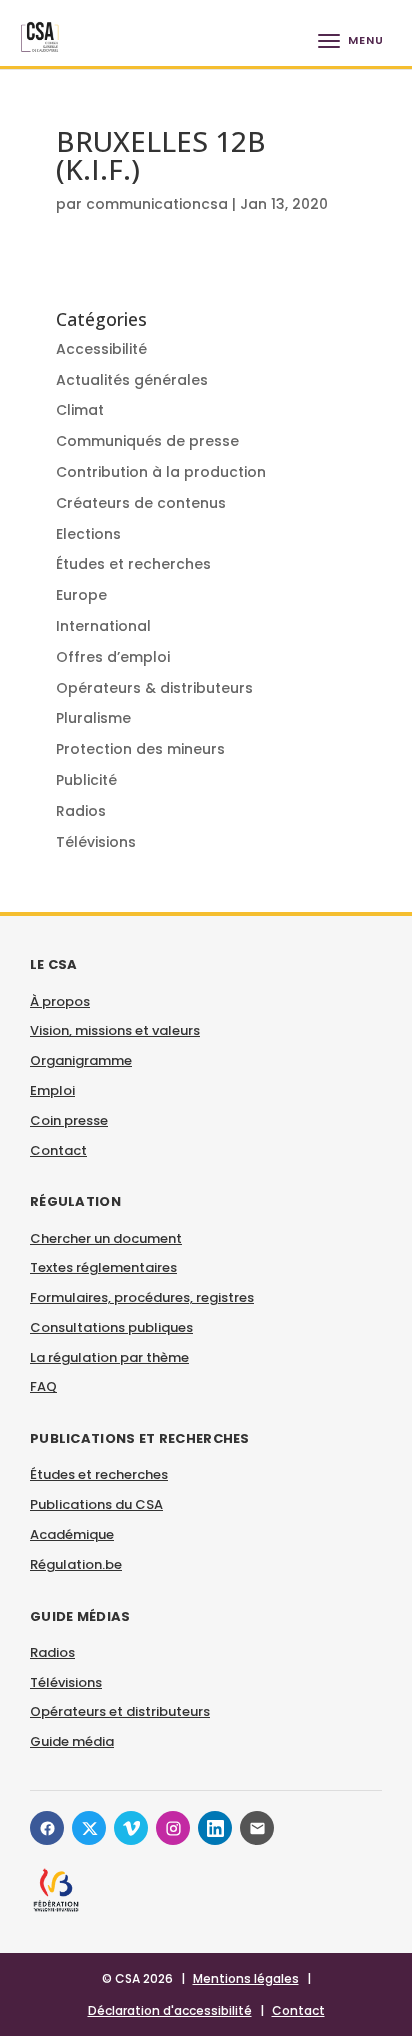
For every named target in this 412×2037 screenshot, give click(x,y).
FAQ (43, 1386)
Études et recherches (133, 564)
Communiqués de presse (147, 441)
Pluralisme (93, 718)
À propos (60, 1001)
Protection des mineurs (140, 749)
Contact (58, 1150)
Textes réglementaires (103, 1267)
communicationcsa (157, 204)
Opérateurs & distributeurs (154, 688)
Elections (88, 534)
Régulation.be (76, 1564)
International (103, 626)
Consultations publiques (111, 1327)
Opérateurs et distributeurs (120, 1711)
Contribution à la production (161, 472)
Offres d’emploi (113, 657)
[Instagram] (173, 1828)
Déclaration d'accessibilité (170, 2010)
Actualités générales (132, 380)
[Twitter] (89, 1828)
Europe (81, 595)
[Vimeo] (131, 1828)
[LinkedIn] (215, 1828)
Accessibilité (101, 349)
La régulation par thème (109, 1357)
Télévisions (96, 842)
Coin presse (69, 1120)
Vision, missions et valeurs (115, 1030)
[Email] (257, 1828)
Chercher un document (106, 1238)
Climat (80, 410)
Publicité (86, 780)
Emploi (52, 1090)
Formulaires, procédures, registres (142, 1297)
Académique (72, 1534)
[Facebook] (47, 1828)
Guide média (72, 1741)
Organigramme (81, 1060)
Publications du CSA (96, 1504)
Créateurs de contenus (141, 503)
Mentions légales (246, 1978)
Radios (81, 811)
